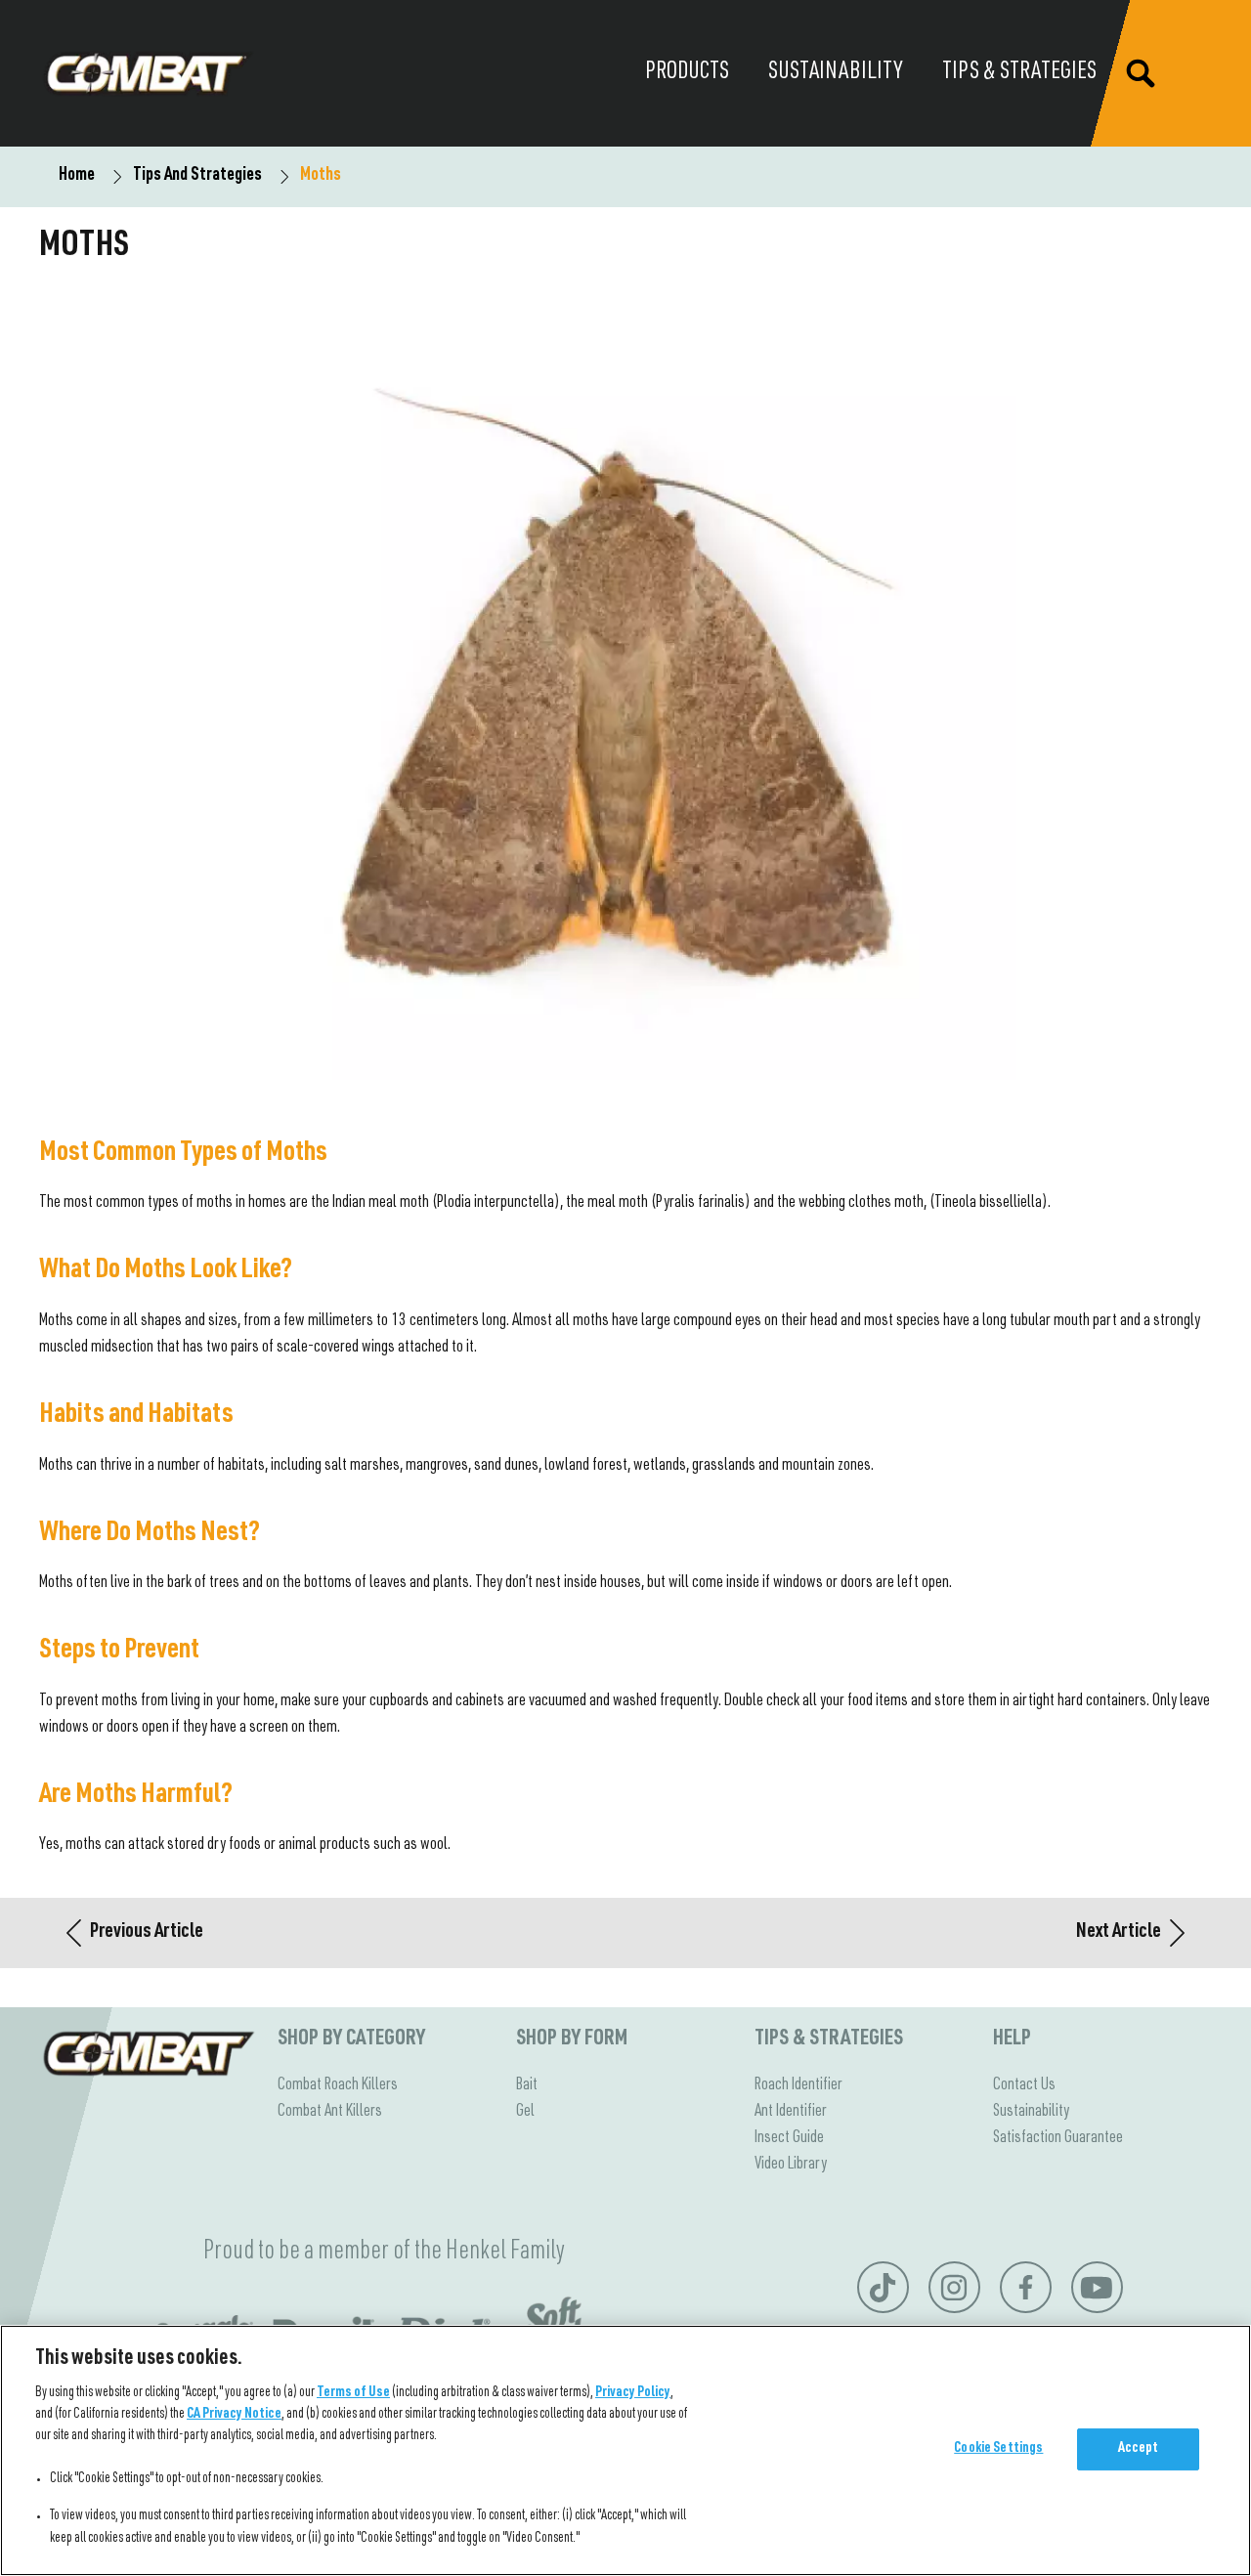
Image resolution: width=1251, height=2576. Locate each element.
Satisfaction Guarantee (1058, 2138)
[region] (625, 2450)
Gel (525, 2112)
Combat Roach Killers (338, 2085)
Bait (527, 2085)
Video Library (791, 2165)
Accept (1139, 2449)
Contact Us (1024, 2085)
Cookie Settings (998, 2449)
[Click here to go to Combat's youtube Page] (1097, 2288)
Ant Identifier (791, 2112)
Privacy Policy (633, 2393)
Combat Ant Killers (330, 2112)
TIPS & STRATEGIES (829, 2039)
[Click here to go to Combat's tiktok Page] (883, 2288)
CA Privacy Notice (234, 2415)
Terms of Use (353, 2393)
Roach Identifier (798, 2085)
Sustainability (1031, 2112)
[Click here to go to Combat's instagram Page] (954, 2288)
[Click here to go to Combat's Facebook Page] (1026, 2287)
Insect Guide (789, 2138)
